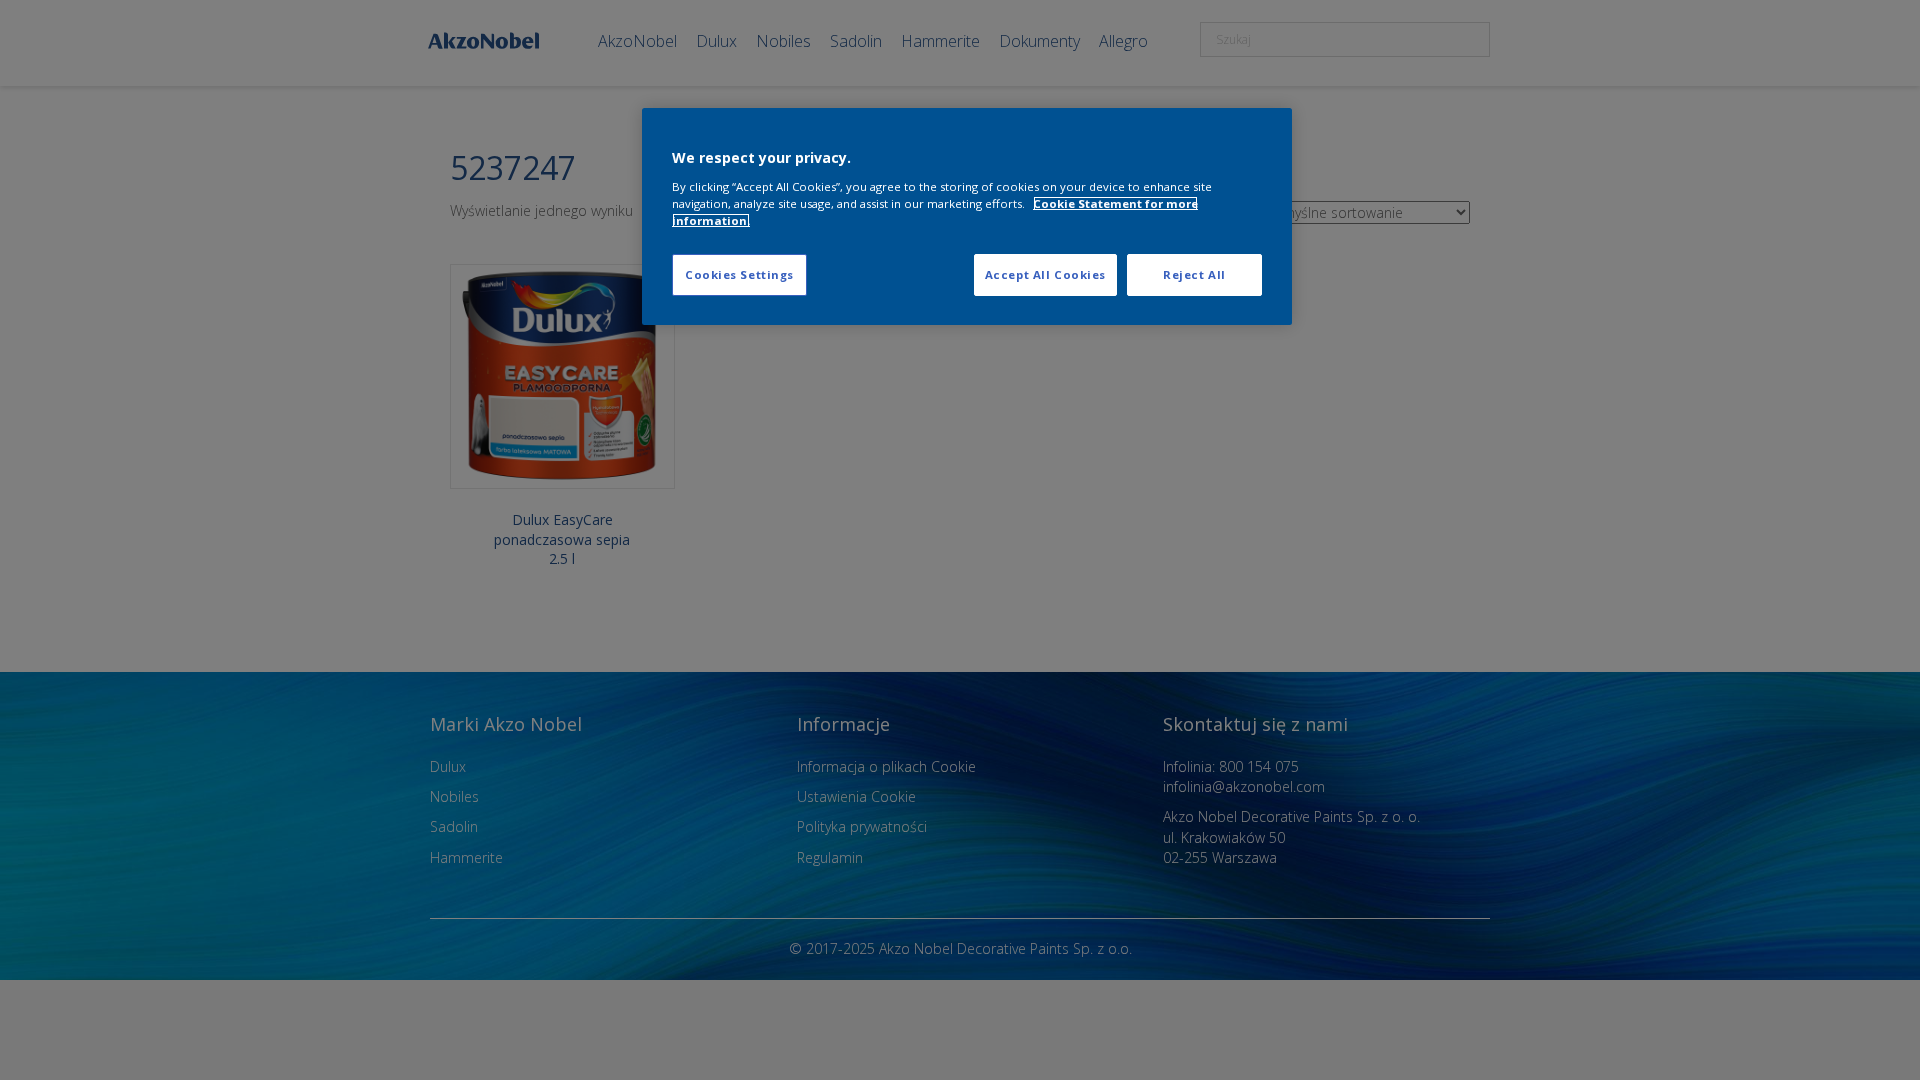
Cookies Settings (739, 274)
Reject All (1194, 274)
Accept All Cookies (1045, 274)
